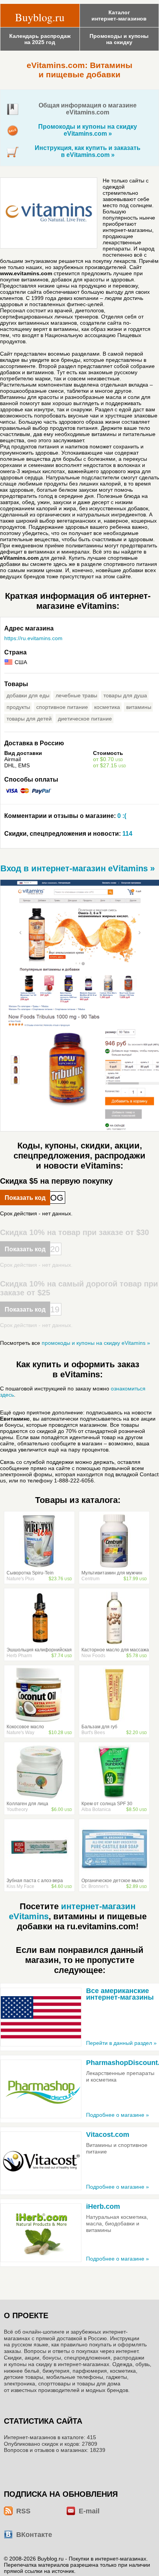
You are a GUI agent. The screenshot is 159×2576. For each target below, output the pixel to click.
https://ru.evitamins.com (33, 638)
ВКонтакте (34, 2535)
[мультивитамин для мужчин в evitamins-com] (114, 1566)
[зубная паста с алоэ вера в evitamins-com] (39, 1874)
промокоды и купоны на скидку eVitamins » (96, 1343)
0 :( (65, 816)
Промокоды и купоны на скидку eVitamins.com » (88, 130)
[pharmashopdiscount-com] (41, 2089)
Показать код (25, 1198)
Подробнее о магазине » (118, 2115)
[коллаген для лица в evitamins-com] (39, 1797)
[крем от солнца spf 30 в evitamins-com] (114, 1797)
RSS (23, 2511)
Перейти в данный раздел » (121, 2043)
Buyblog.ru (40, 17)
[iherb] (41, 2233)
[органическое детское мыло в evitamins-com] (114, 1874)
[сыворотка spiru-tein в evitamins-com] (39, 1566)
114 (68, 834)
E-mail (89, 2511)
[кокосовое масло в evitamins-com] (39, 1720)
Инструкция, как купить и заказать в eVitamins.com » (88, 151)
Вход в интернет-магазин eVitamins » (78, 868)
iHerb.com (103, 2206)
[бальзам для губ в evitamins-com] (114, 1720)
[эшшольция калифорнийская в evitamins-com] (39, 1643)
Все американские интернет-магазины (120, 1994)
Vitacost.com (108, 2135)
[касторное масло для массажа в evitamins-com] (114, 1643)
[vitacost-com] (41, 2161)
